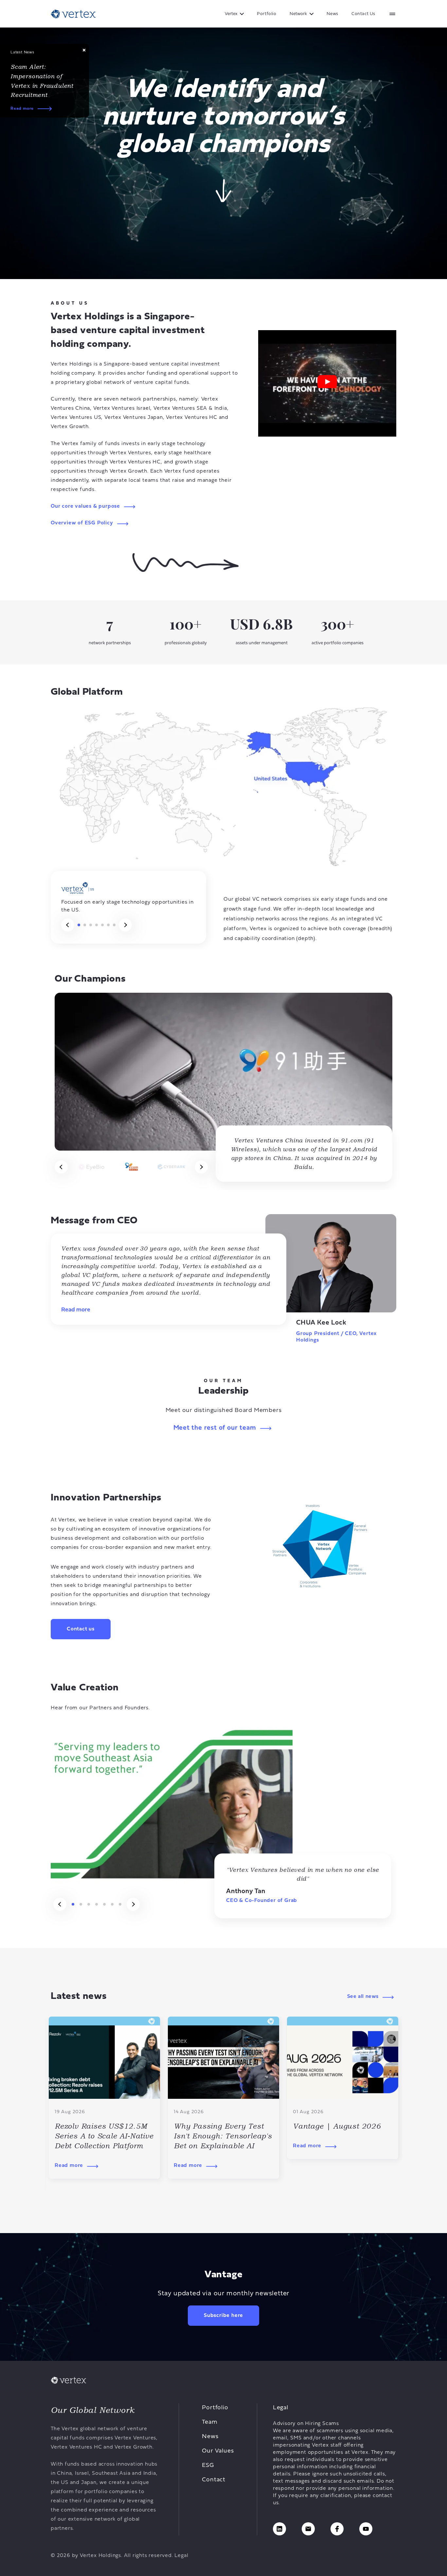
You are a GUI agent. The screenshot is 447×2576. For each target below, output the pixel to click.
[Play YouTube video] (327, 383)
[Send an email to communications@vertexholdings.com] (308, 2529)
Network (298, 14)
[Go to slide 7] (114, 925)
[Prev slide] (68, 925)
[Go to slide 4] (97, 925)
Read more (22, 109)
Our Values (218, 2451)
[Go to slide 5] (102, 925)
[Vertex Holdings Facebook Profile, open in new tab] (337, 2529)
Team (210, 2422)
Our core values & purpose (85, 506)
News (332, 14)
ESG (208, 2465)
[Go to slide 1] (79, 925)
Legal (181, 2556)
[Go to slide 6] (108, 925)
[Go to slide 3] (91, 925)
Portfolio (267, 14)
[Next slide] (125, 925)
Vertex (231, 14)
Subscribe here (223, 2316)
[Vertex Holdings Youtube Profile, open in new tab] (366, 2529)
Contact (214, 2480)
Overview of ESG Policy (82, 523)
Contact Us (363, 14)
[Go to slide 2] (85, 925)
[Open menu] (392, 14)
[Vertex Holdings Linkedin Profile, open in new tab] (279, 2529)
